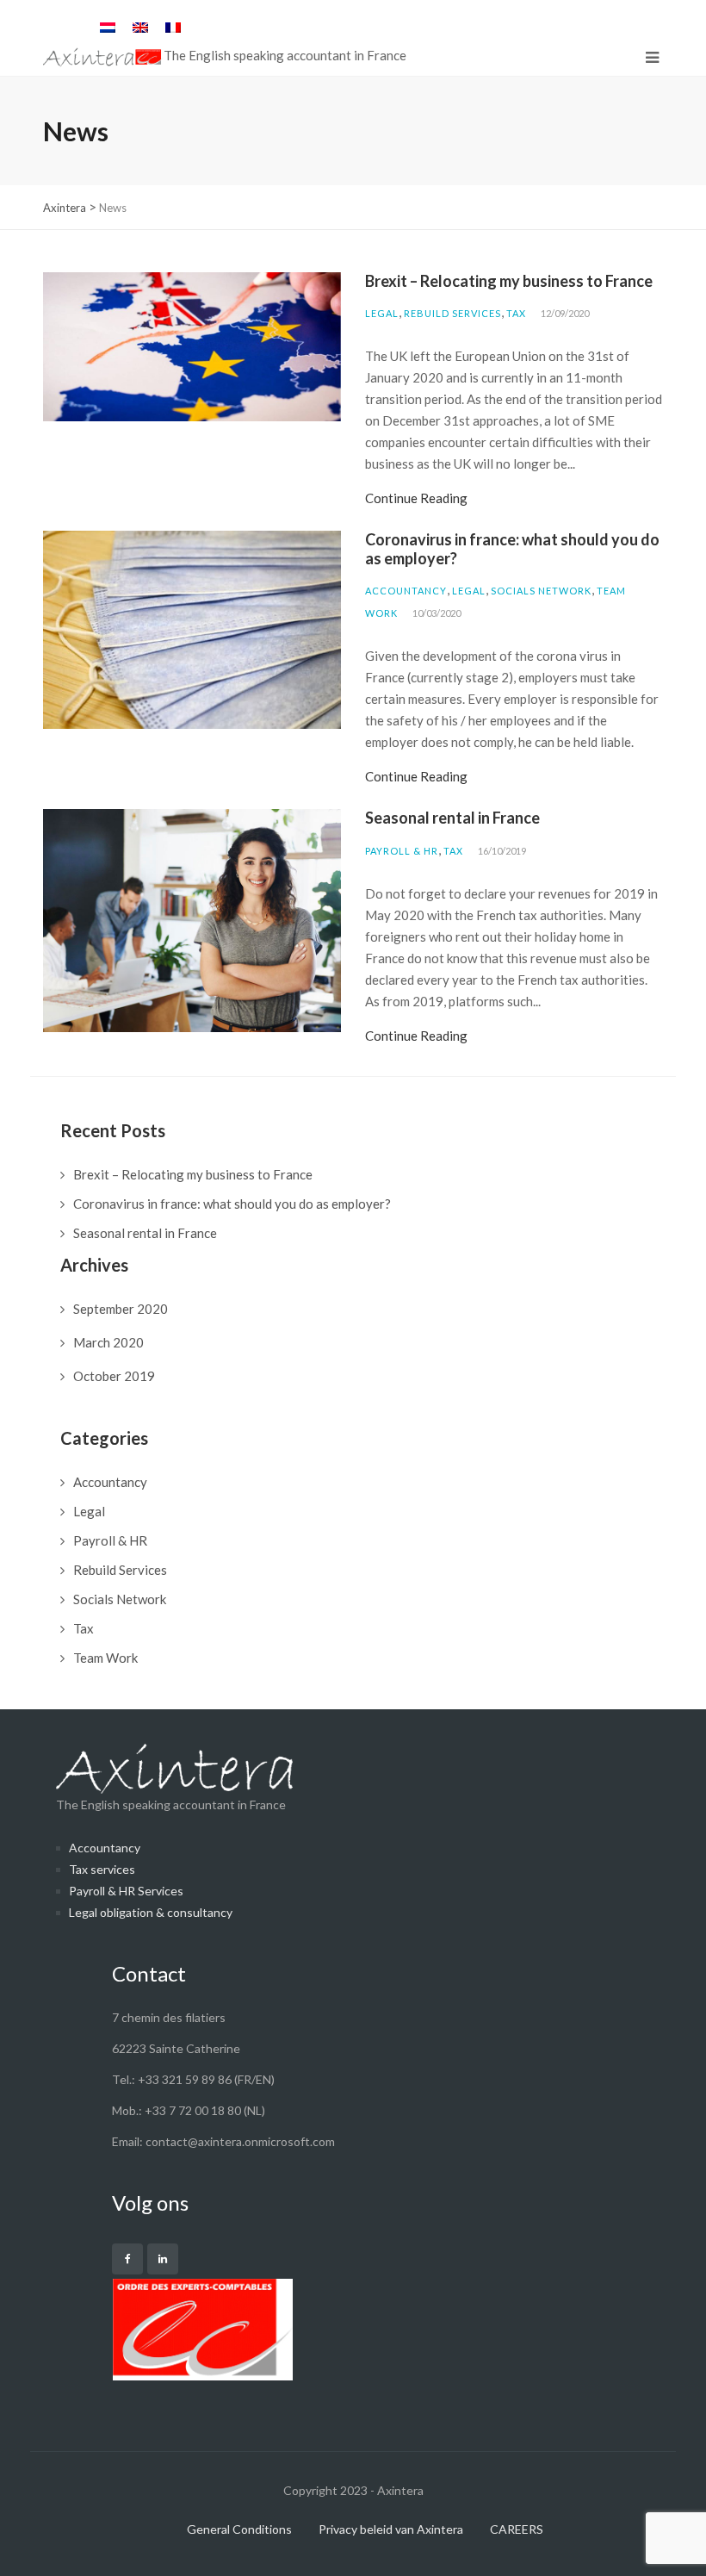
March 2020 (108, 1342)
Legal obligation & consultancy (151, 1912)
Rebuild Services (452, 313)
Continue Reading (416, 498)
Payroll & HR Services (126, 1891)
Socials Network (541, 591)
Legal (382, 313)
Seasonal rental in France (452, 818)
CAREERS (517, 2529)
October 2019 (114, 1376)
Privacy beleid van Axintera (391, 2529)
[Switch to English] (140, 27)
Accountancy (406, 591)
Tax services (102, 1869)
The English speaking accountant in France (171, 1804)
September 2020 (121, 1309)
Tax (516, 313)
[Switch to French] (173, 27)
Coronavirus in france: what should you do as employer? (512, 549)
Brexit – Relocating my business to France (509, 281)
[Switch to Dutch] (108, 27)
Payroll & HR (402, 851)
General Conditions (239, 2529)
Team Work (105, 1658)
